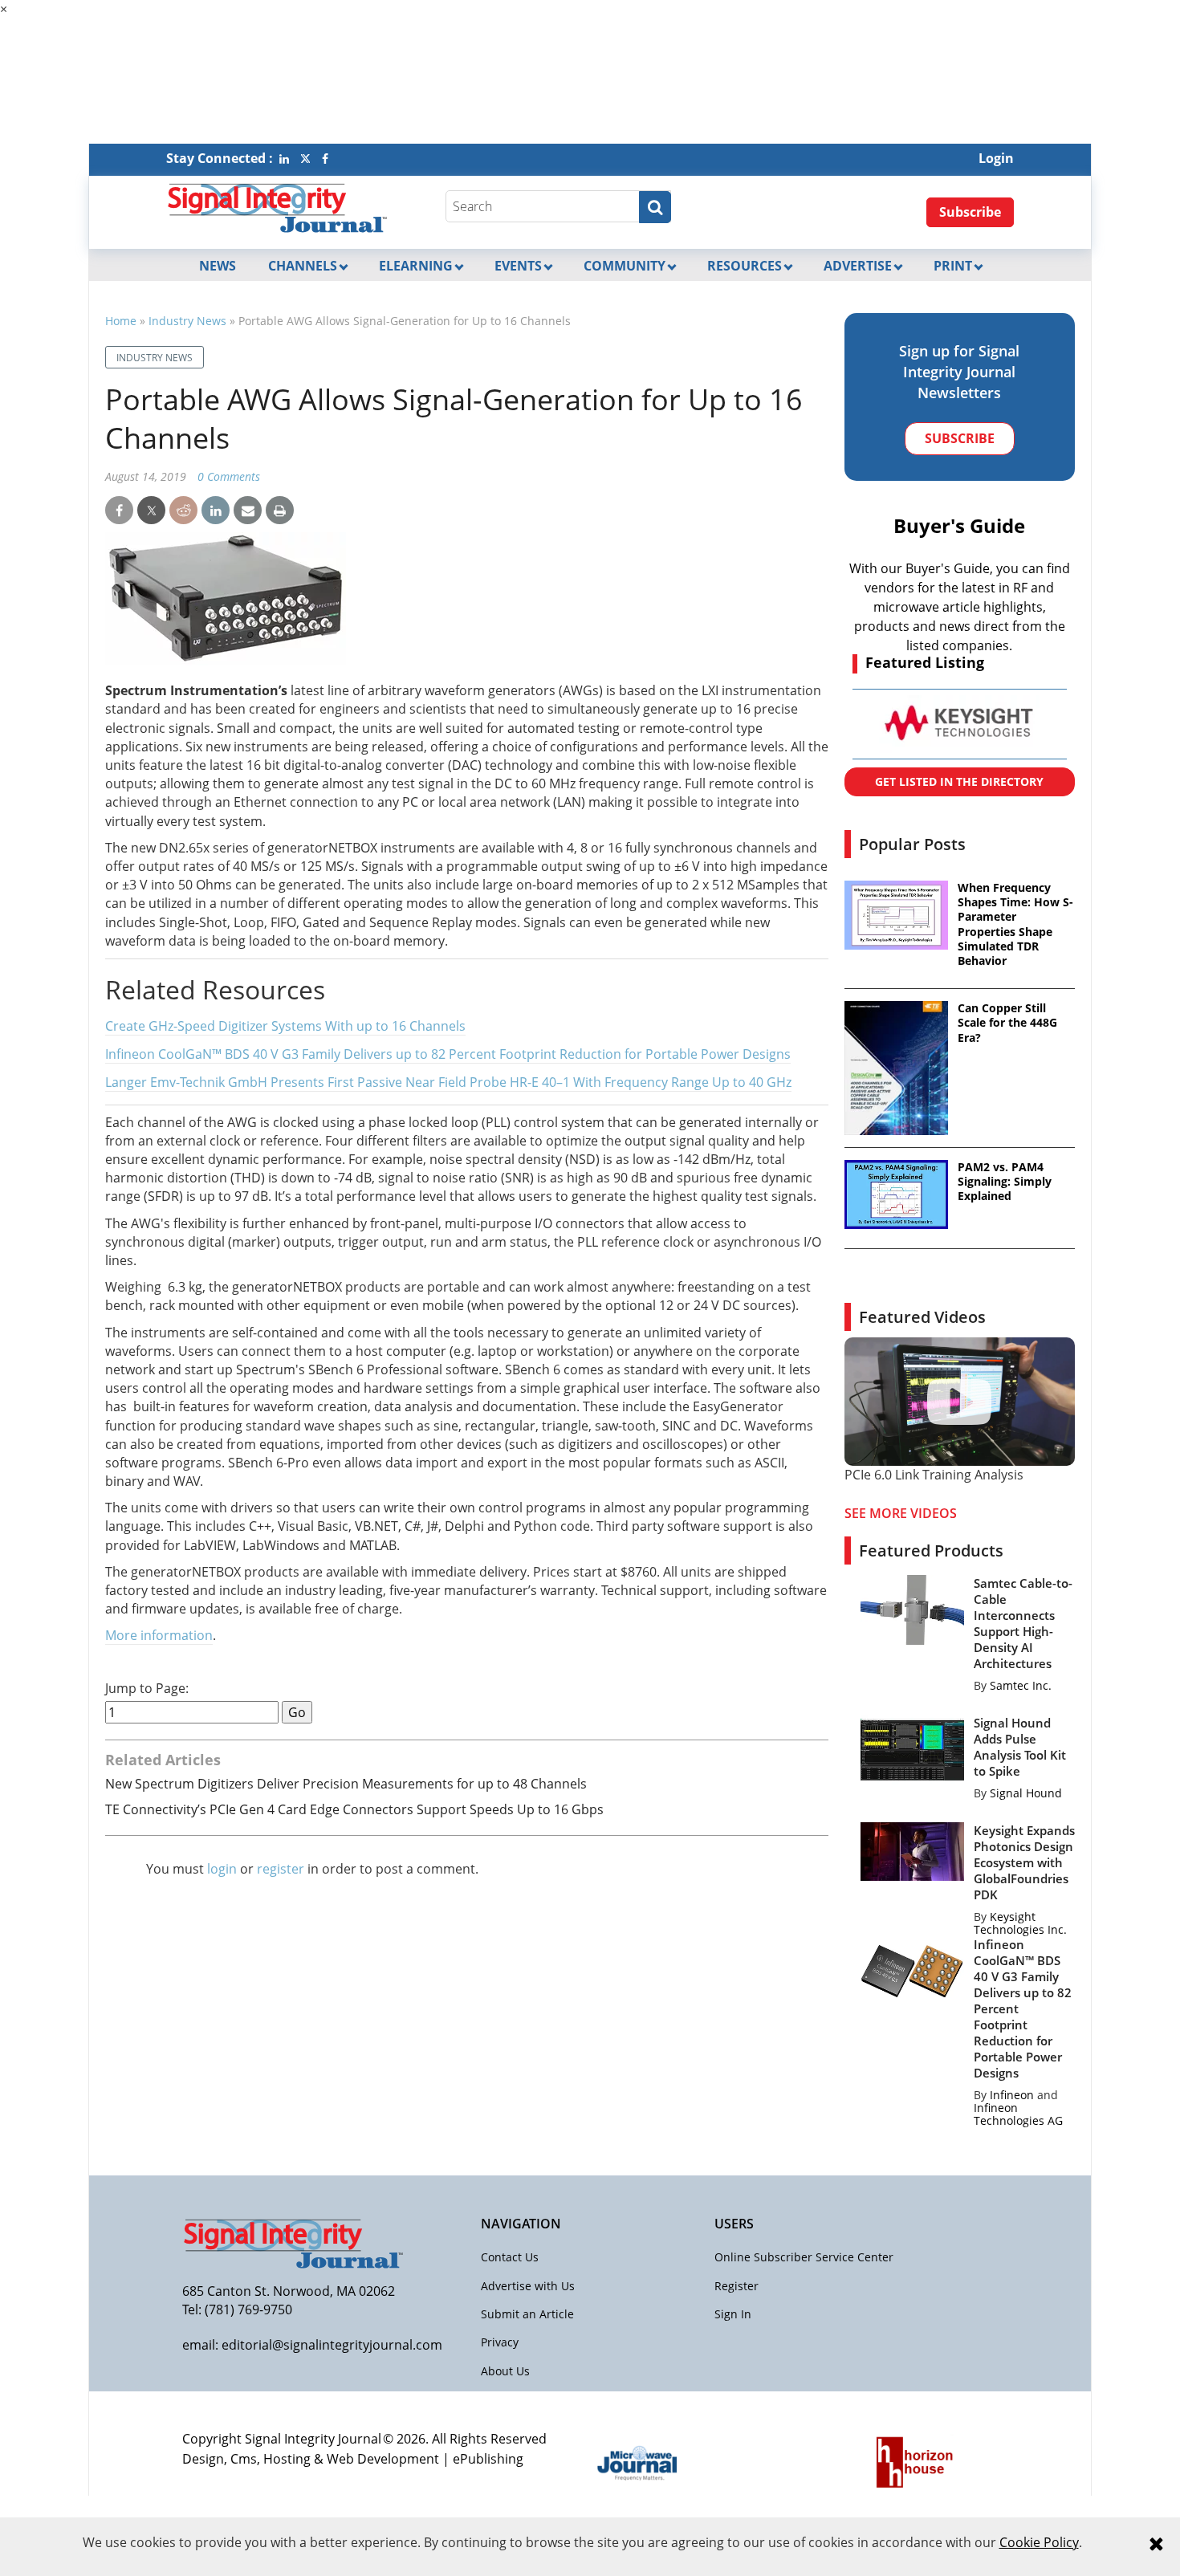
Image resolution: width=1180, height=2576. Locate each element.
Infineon (1012, 2095)
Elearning (416, 266)
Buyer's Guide (959, 525)
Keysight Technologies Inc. (1020, 1923)
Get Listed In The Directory (959, 781)
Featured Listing (925, 662)
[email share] (248, 511)
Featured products (931, 1550)
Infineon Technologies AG (1018, 2114)
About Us (505, 2371)
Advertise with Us (528, 2286)
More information (159, 1635)
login (222, 1869)
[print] (280, 511)
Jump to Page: (147, 1689)
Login (996, 158)
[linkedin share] (216, 511)
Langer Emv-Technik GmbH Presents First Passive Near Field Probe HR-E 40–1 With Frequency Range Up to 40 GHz (448, 1082)
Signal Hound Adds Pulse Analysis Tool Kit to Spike (1020, 1747)
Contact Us (510, 2257)
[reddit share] (183, 511)
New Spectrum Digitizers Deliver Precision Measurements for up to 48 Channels (346, 1784)
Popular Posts (912, 844)
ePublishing (488, 2459)
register (281, 1869)
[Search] (655, 207)
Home (121, 321)
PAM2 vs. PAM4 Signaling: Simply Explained (1005, 1182)
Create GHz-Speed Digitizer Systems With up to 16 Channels (285, 1026)
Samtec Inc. (1021, 1685)
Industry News (187, 321)
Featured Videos (922, 1317)
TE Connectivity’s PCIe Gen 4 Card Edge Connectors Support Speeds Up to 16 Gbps (354, 1809)
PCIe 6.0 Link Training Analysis (934, 1475)
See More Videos (901, 1513)
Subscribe (970, 212)
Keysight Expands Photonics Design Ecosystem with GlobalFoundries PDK (1024, 1862)
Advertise (858, 266)
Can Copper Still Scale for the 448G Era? (1007, 1023)
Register (736, 2286)
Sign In (733, 2314)
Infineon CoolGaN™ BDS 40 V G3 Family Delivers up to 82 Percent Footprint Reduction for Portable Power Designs (448, 1054)
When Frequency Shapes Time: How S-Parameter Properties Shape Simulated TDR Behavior (1015, 924)
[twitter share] (151, 511)
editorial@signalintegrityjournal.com (332, 2345)
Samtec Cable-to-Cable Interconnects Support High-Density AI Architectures (1023, 1623)
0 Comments (229, 476)
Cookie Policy (1039, 2542)
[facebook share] (119, 511)
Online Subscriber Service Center (804, 2257)
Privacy (500, 2342)
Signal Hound (1026, 1793)
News (218, 266)
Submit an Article (527, 2314)
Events (518, 266)
